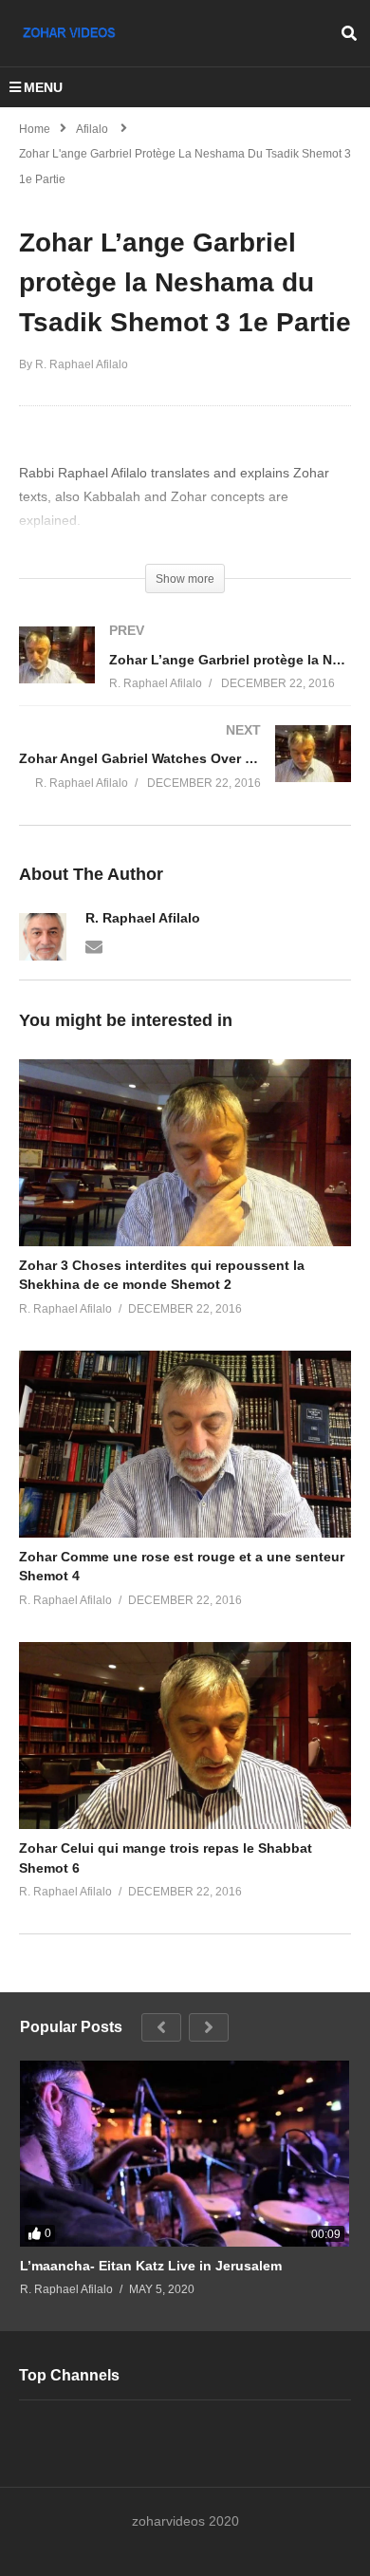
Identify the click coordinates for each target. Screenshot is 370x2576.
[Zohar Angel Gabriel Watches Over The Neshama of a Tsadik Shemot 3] (185, 775)
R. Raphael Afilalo (143, 918)
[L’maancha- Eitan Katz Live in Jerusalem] (185, 2153)
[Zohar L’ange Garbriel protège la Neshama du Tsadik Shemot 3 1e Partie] (185, 1153)
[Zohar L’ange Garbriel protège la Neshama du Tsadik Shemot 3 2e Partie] (185, 676)
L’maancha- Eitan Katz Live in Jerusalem (151, 2266)
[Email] (94, 945)
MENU (43, 87)
